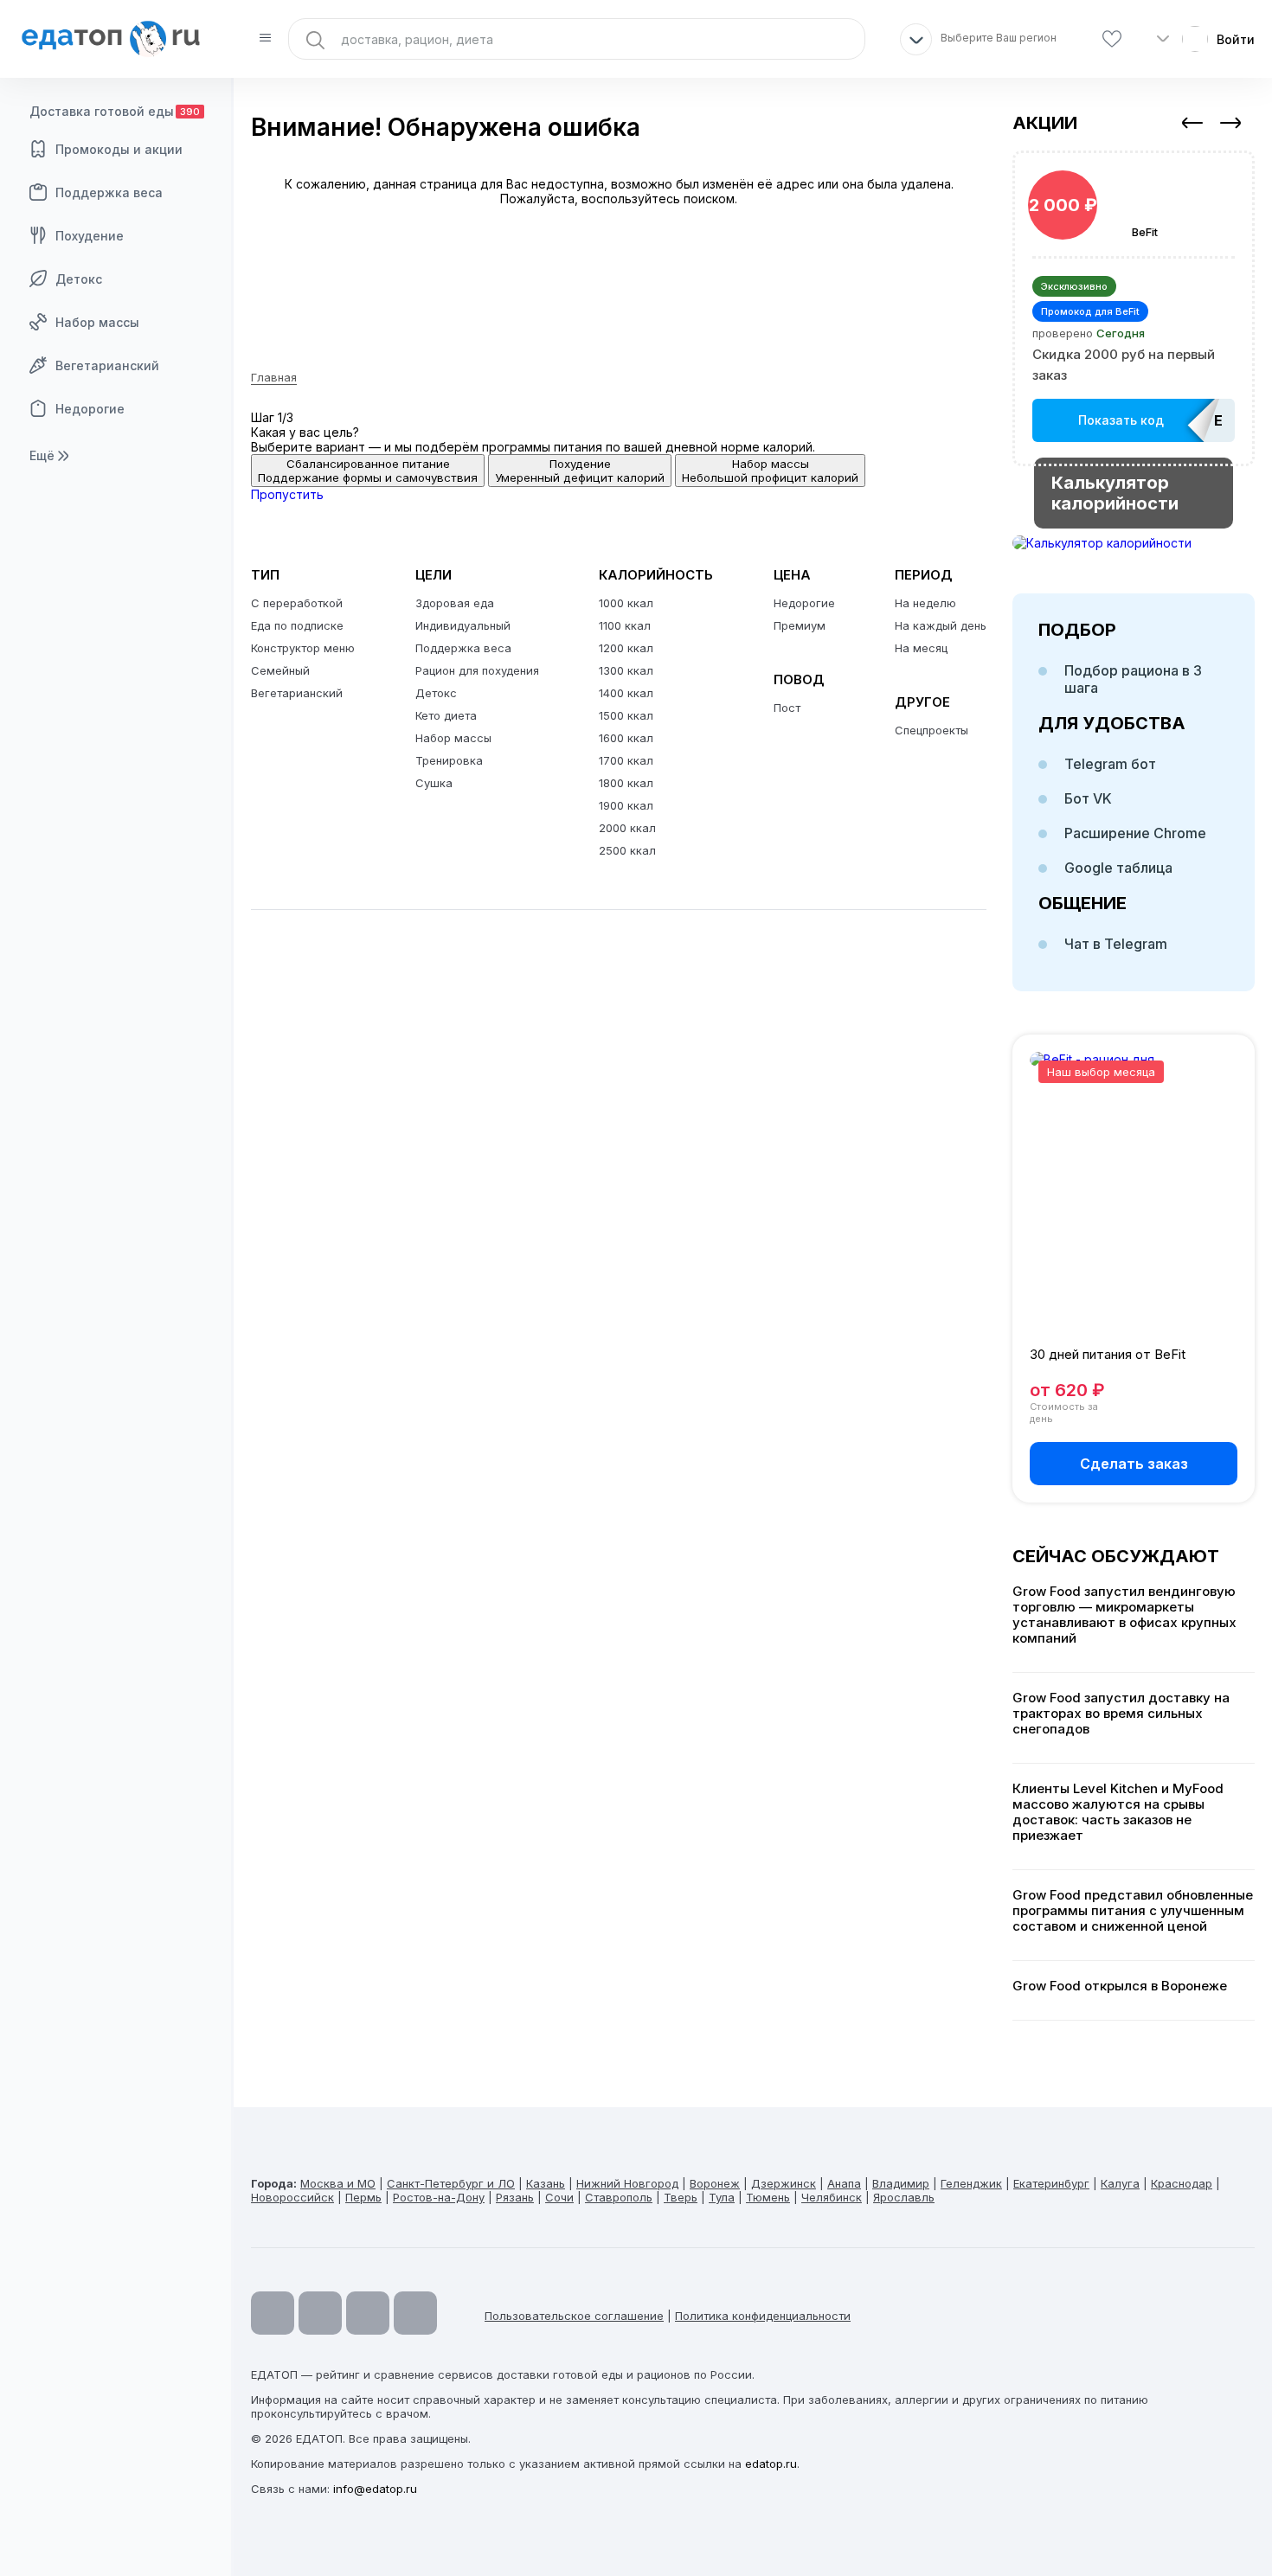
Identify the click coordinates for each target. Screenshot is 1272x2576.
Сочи (559, 2197)
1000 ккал (626, 603)
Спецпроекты (932, 730)
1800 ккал (626, 783)
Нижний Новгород (627, 2183)
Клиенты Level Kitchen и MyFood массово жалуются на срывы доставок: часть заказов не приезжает (1118, 1812)
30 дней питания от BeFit (1108, 1354)
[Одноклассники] (368, 2313)
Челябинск (832, 2197)
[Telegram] (320, 2313)
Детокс (79, 279)
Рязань (515, 2197)
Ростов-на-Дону (439, 2197)
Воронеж (715, 2183)
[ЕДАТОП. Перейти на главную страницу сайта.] (117, 39)
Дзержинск (784, 2183)
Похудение (90, 236)
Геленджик (971, 2183)
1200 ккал (626, 648)
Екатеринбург (1051, 2183)
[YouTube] (273, 2313)
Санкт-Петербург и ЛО (451, 2183)
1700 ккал (626, 760)
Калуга (1120, 2183)
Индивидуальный (463, 625)
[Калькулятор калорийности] (1134, 543)
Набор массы (97, 322)
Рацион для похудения (477, 670)
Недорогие (90, 409)
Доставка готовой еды (115, 111)
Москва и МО (338, 2183)
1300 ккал (626, 670)
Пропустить (287, 494)
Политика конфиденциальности (763, 2316)
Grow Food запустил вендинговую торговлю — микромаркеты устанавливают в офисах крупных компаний (1124, 1615)
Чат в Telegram (1116, 944)
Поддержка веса (109, 192)
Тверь (681, 2197)
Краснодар (1182, 2183)
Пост (787, 708)
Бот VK (1088, 798)
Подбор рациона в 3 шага (1133, 679)
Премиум (800, 625)
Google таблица (1118, 868)
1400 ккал (626, 693)
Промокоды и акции (119, 149)
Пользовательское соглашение (574, 2316)
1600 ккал (626, 738)
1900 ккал (626, 805)
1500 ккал (626, 715)
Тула (722, 2197)
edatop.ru (771, 2464)
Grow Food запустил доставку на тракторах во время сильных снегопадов (1121, 1714)
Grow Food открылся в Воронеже (1120, 1986)
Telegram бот (1110, 764)
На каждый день (941, 625)
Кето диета (446, 715)
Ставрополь (619, 2197)
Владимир (901, 2183)
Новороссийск (292, 2197)
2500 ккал (627, 850)
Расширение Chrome (1135, 833)
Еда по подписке (297, 625)
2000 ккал (627, 828)
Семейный (280, 670)
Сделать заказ (1134, 1464)
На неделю (925, 603)
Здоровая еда (455, 603)
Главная (274, 377)
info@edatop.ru (375, 2489)
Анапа (844, 2183)
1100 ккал (625, 625)
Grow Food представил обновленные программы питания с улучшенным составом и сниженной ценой (1133, 1911)
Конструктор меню (303, 648)
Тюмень (768, 2197)
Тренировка (449, 760)
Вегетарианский (107, 365)
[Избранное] (1112, 39)
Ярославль (904, 2197)
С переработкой (297, 603)
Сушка (434, 783)
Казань (546, 2183)
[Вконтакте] (415, 2313)
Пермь (363, 2197)
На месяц (921, 648)
